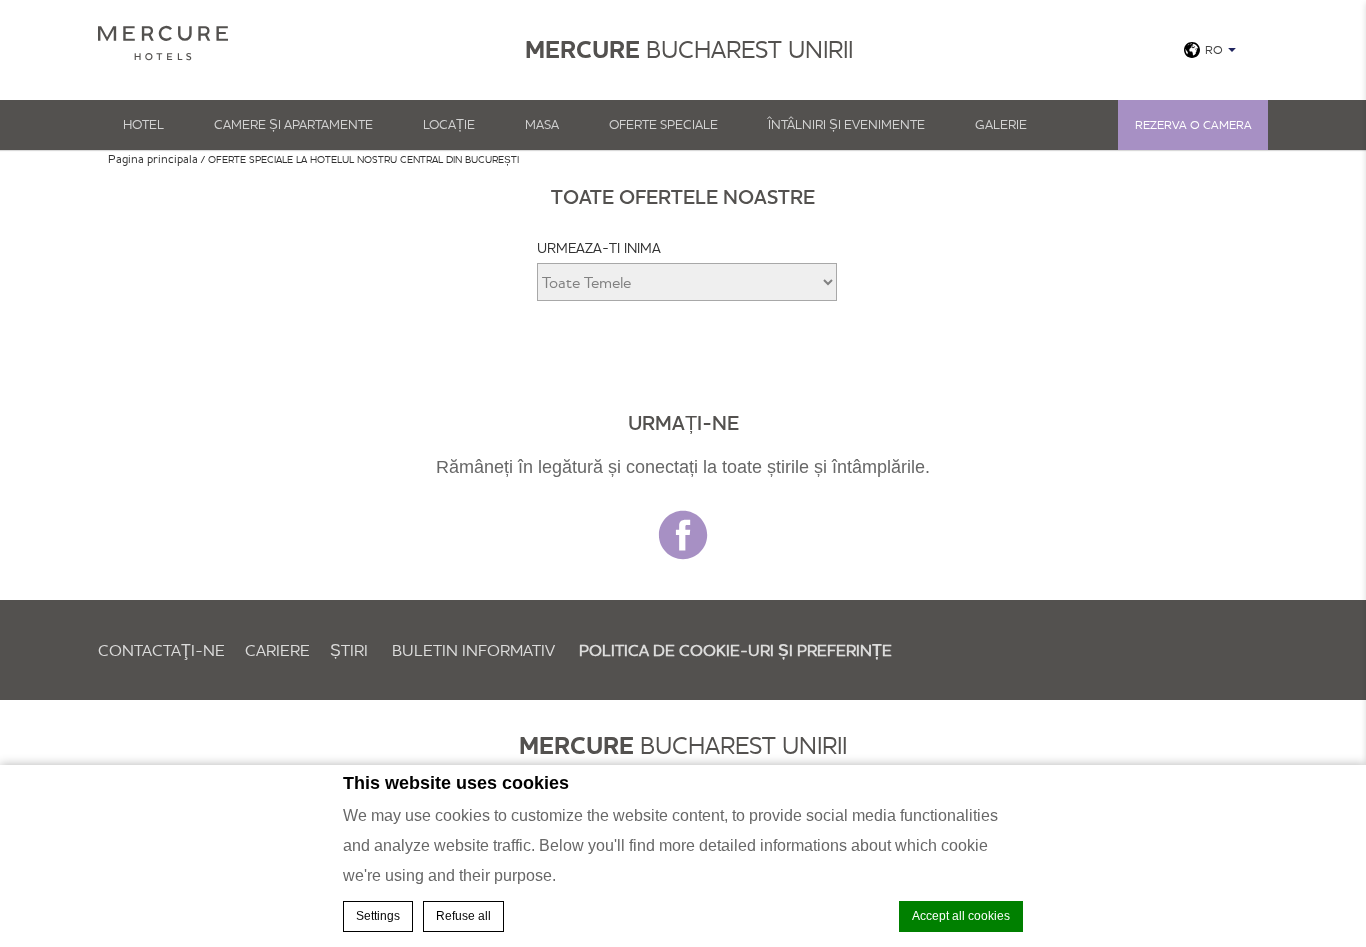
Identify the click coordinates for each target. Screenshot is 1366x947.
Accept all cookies (961, 916)
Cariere (277, 650)
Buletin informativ (473, 650)
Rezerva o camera (1193, 124)
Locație (449, 124)
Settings (378, 916)
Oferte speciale (663, 124)
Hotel (143, 124)
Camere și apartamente (293, 124)
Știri (349, 650)
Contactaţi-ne (161, 650)
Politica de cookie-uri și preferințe (735, 650)
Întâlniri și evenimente (846, 124)
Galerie (1001, 124)
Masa (542, 124)
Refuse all (463, 916)
